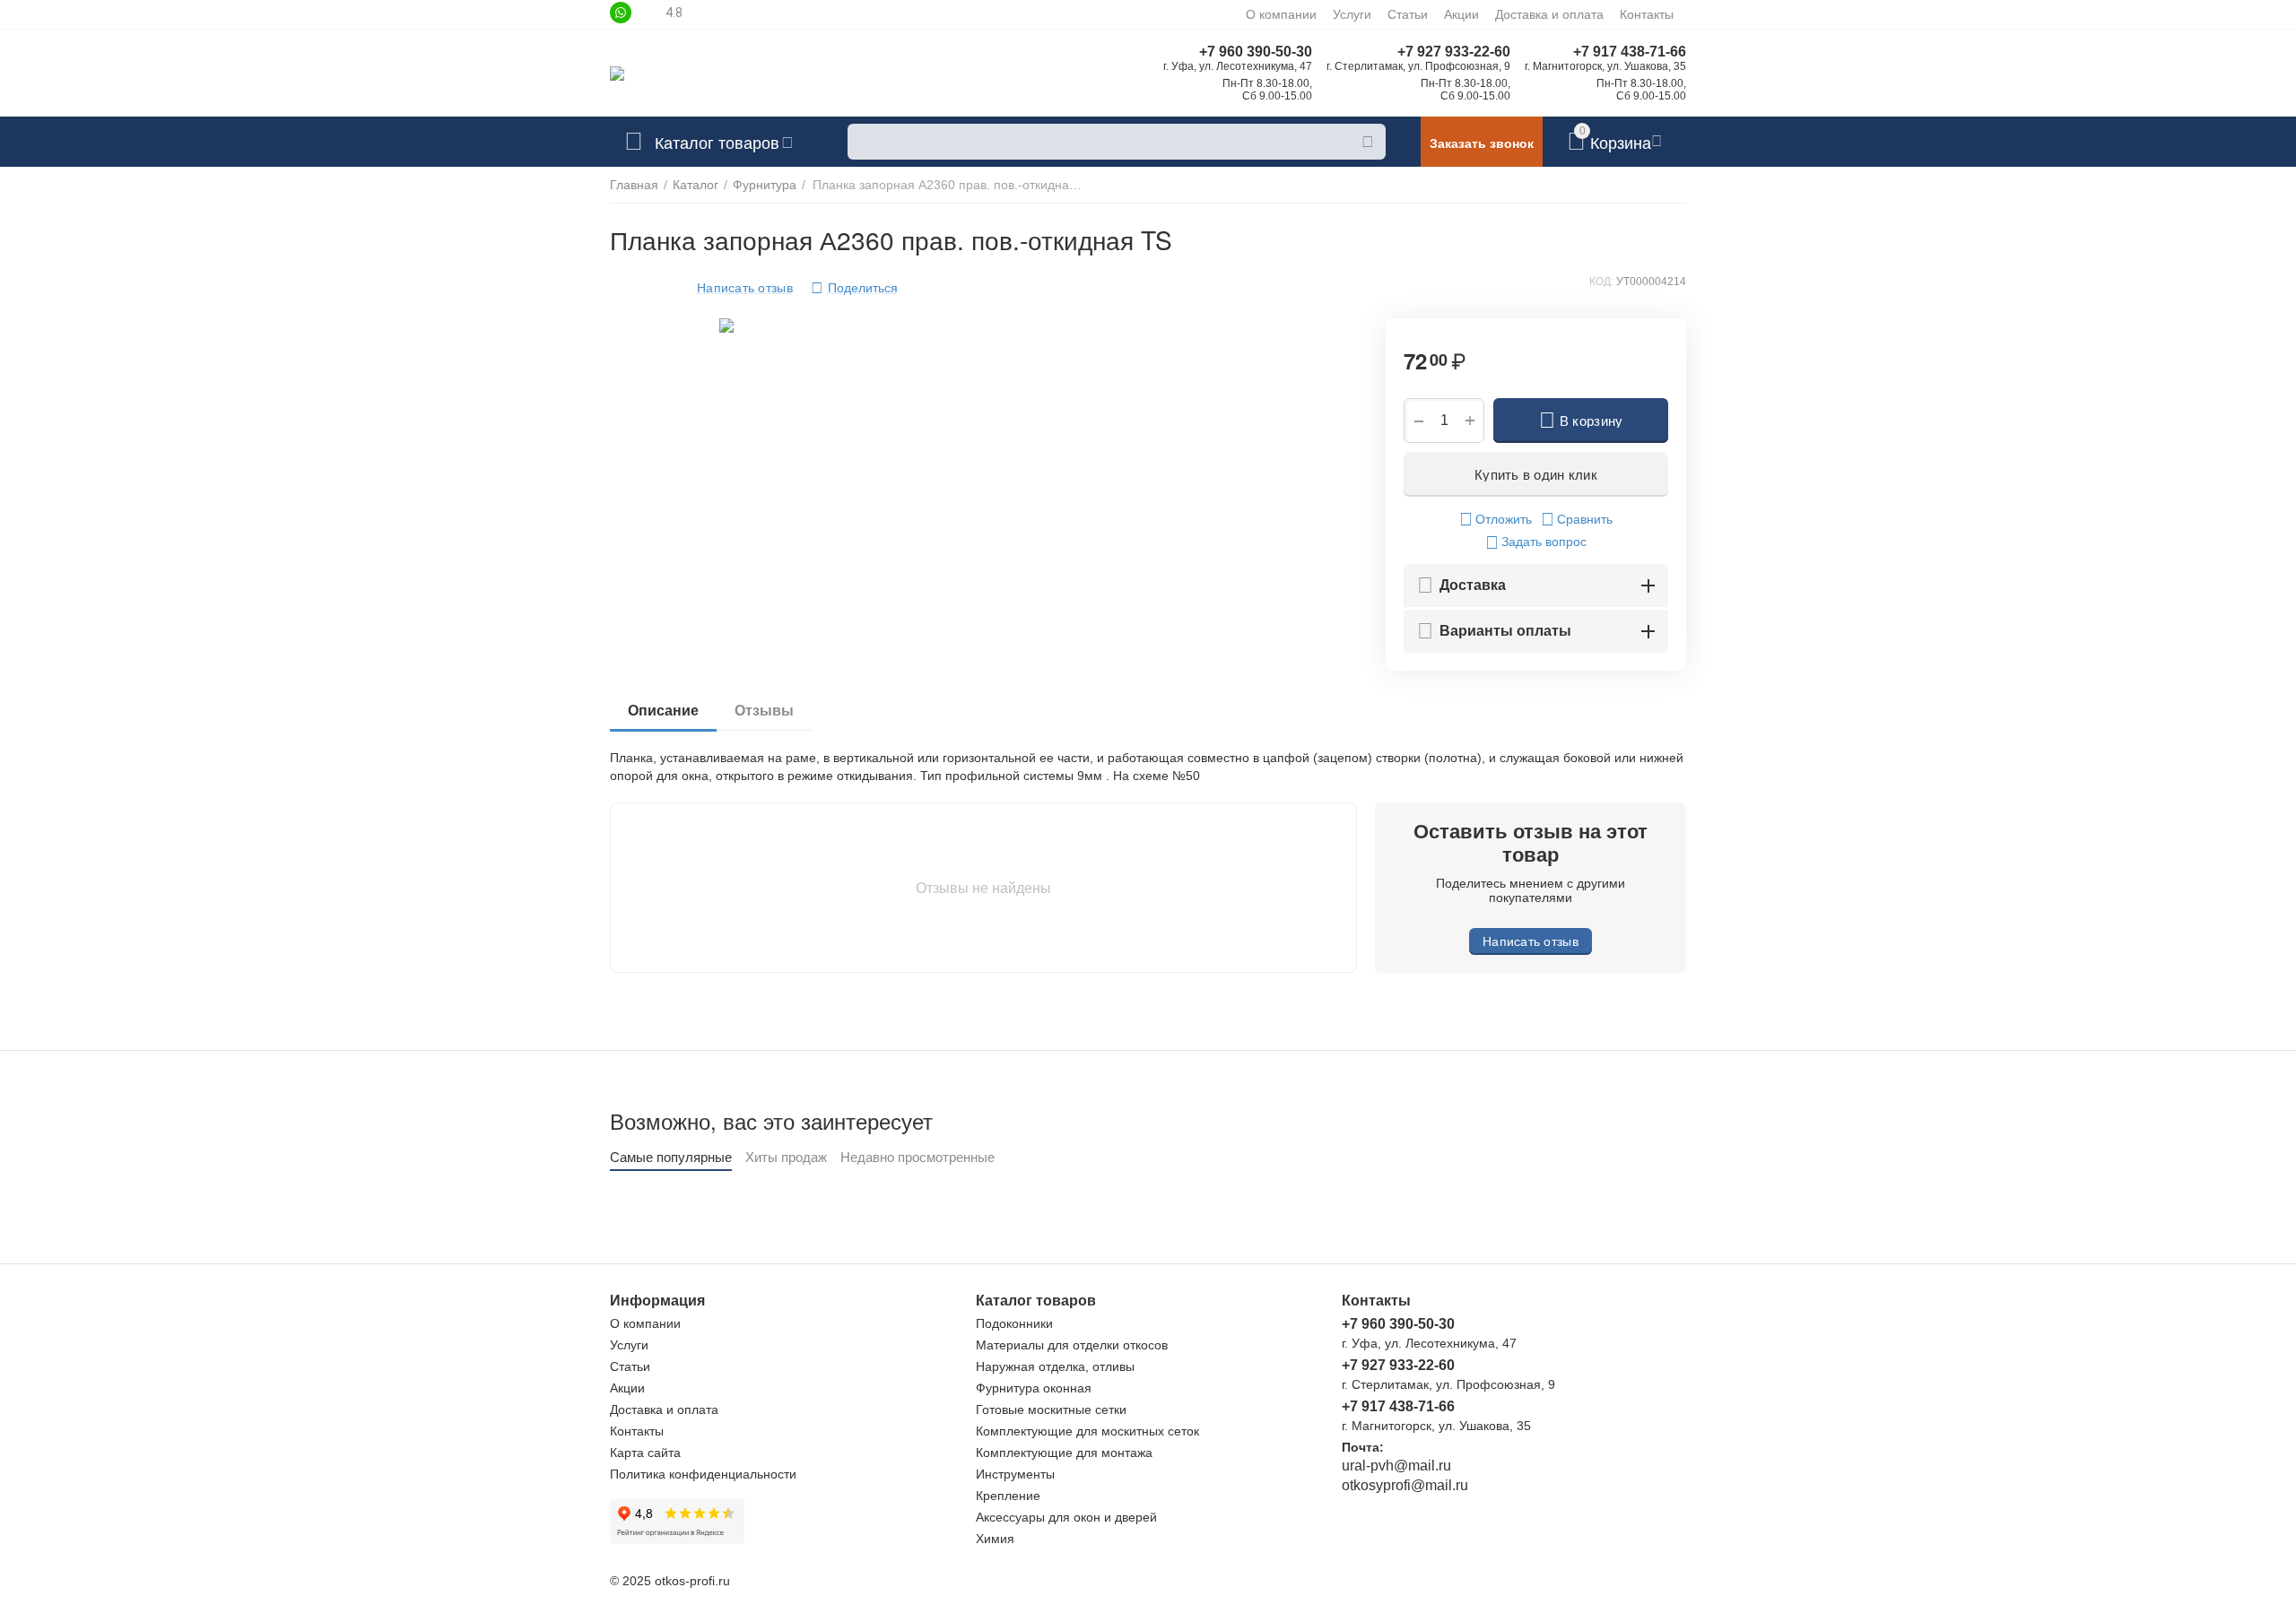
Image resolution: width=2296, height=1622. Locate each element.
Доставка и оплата (1549, 14)
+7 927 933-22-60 (1454, 52)
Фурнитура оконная (1034, 1388)
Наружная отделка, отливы (1055, 1366)
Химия (995, 1539)
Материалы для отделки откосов (1072, 1345)
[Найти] (1368, 142)
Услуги (1352, 14)
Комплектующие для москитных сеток (1087, 1431)
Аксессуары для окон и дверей (1066, 1517)
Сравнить (1585, 519)
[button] (854, 288)
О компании (1281, 14)
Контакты (1647, 14)
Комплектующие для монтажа (1064, 1453)
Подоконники (1014, 1323)
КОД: (1601, 282)
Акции (1461, 14)
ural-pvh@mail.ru (1396, 1466)
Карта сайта (645, 1453)
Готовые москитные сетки (1051, 1409)
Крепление (1008, 1496)
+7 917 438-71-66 (1630, 52)
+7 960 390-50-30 (1256, 52)
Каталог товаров (717, 142)
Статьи (1408, 14)
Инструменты (1015, 1474)
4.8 (674, 13)
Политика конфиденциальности (703, 1474)
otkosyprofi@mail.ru (1405, 1485)
